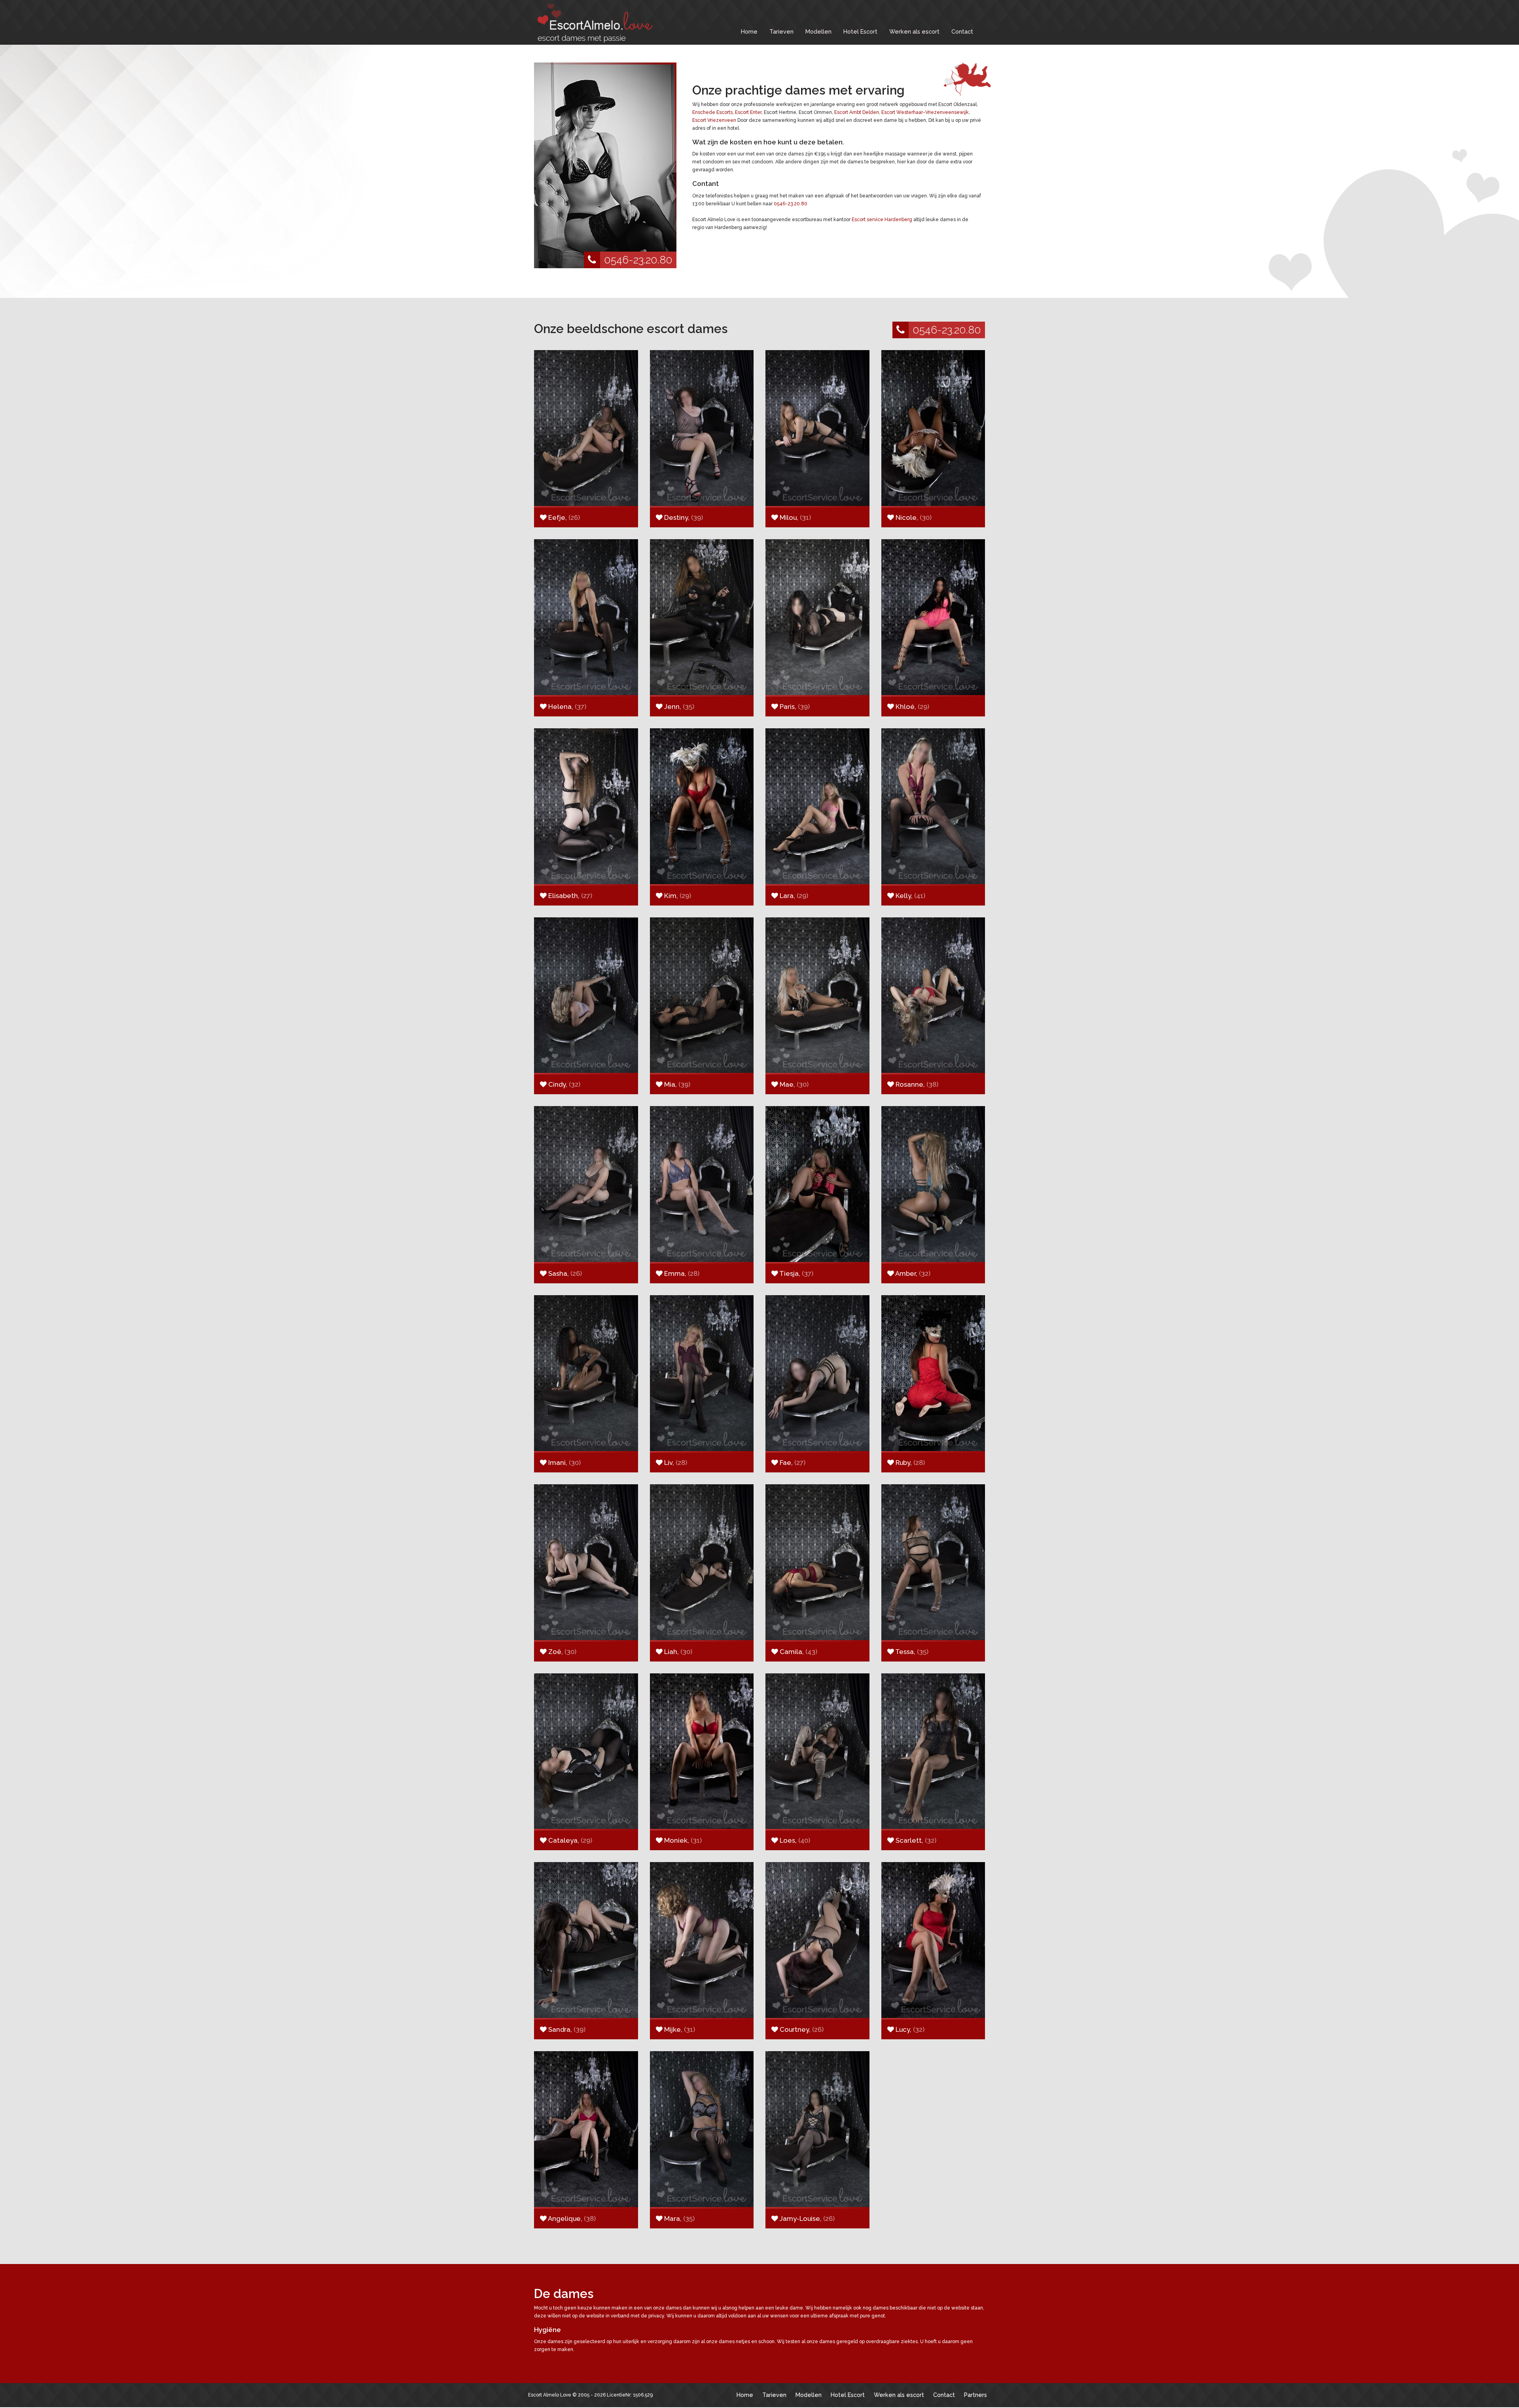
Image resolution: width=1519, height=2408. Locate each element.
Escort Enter (748, 112)
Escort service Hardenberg (882, 220)
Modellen (818, 31)
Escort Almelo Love (550, 2395)
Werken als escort (914, 31)
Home (749, 31)
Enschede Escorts (712, 112)
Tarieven (781, 31)
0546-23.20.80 (638, 260)
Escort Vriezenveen (714, 120)
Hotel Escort (860, 31)
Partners (975, 2395)
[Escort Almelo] (593, 23)
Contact (962, 31)
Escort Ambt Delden (857, 112)
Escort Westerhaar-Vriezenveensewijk (925, 112)
